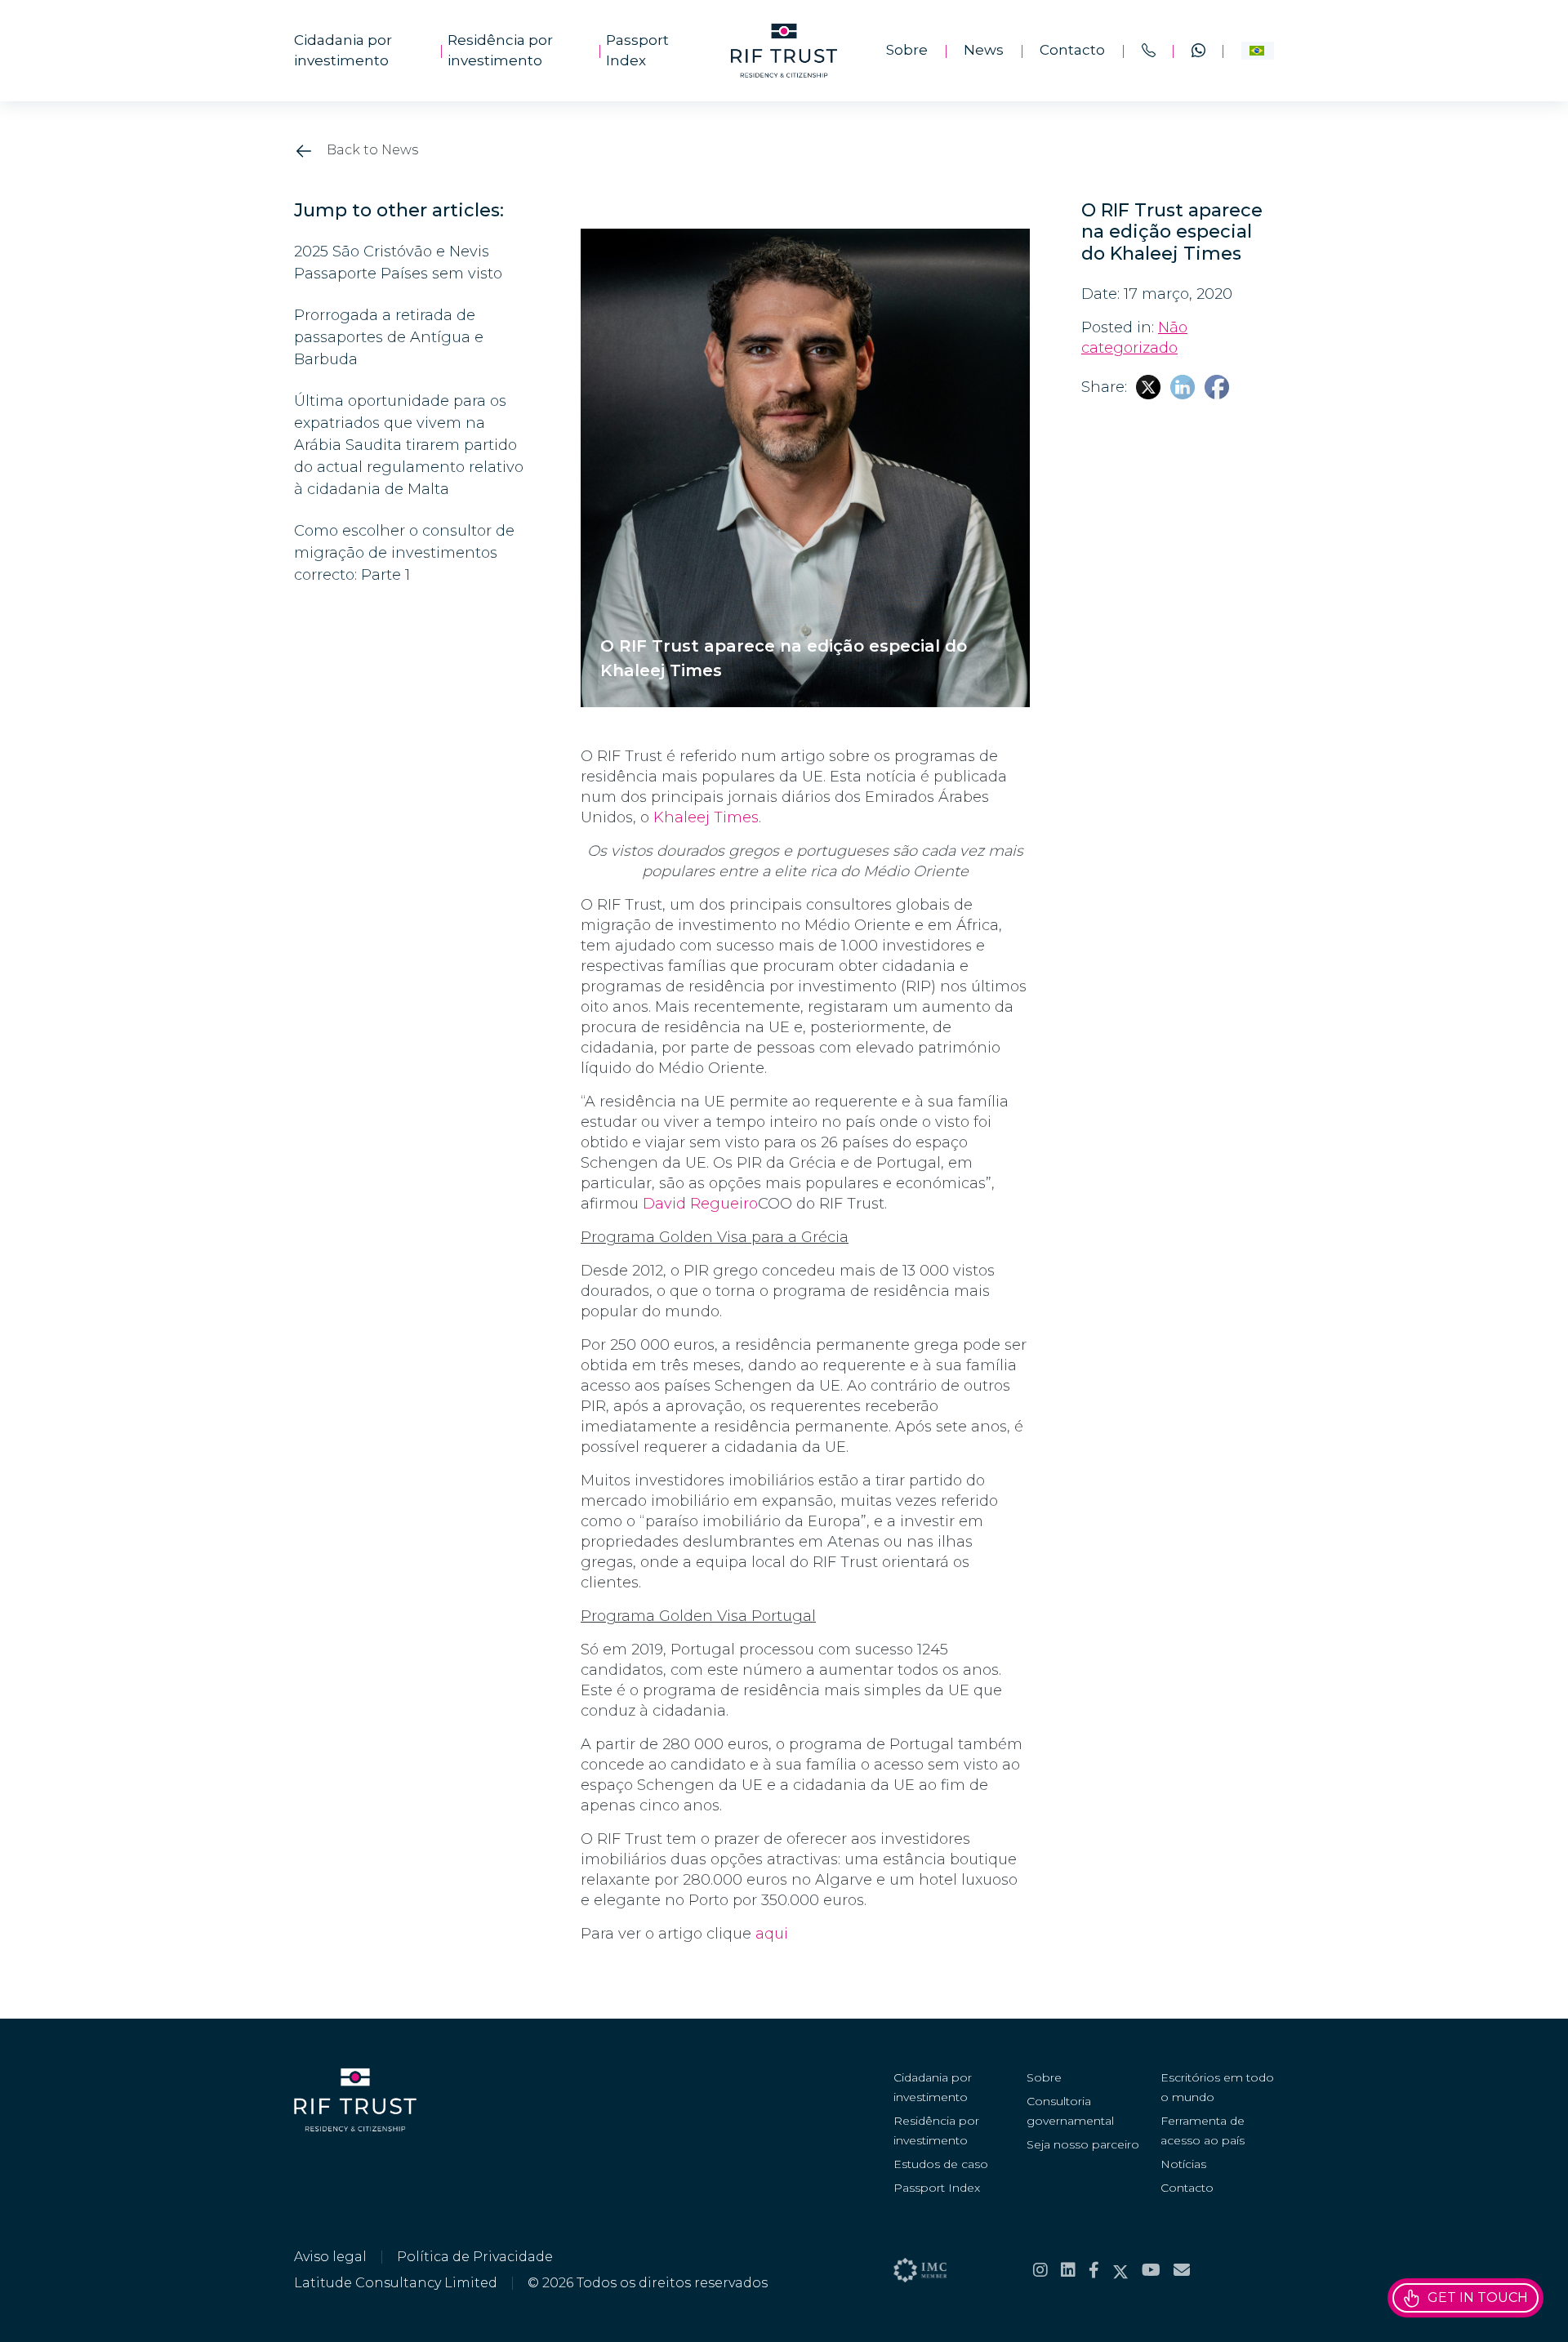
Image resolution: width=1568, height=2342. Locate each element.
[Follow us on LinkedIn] (1068, 2270)
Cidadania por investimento (343, 51)
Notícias (1183, 2164)
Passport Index (637, 51)
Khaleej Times (706, 817)
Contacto (1072, 50)
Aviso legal (330, 2257)
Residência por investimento (500, 51)
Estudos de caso (941, 2164)
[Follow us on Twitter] (1120, 2270)
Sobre (907, 50)
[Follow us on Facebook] (1094, 2270)
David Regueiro (700, 1204)
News (984, 50)
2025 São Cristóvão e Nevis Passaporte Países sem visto (398, 263)
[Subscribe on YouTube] (1151, 2270)
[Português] (1258, 51)
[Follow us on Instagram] (1040, 2270)
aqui (772, 1934)
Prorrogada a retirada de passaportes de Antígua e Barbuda (389, 337)
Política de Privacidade (475, 2257)
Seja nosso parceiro (1083, 2144)
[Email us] (1182, 2270)
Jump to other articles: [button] (399, 211)
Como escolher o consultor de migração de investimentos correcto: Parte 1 (404, 553)
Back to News (371, 150)
